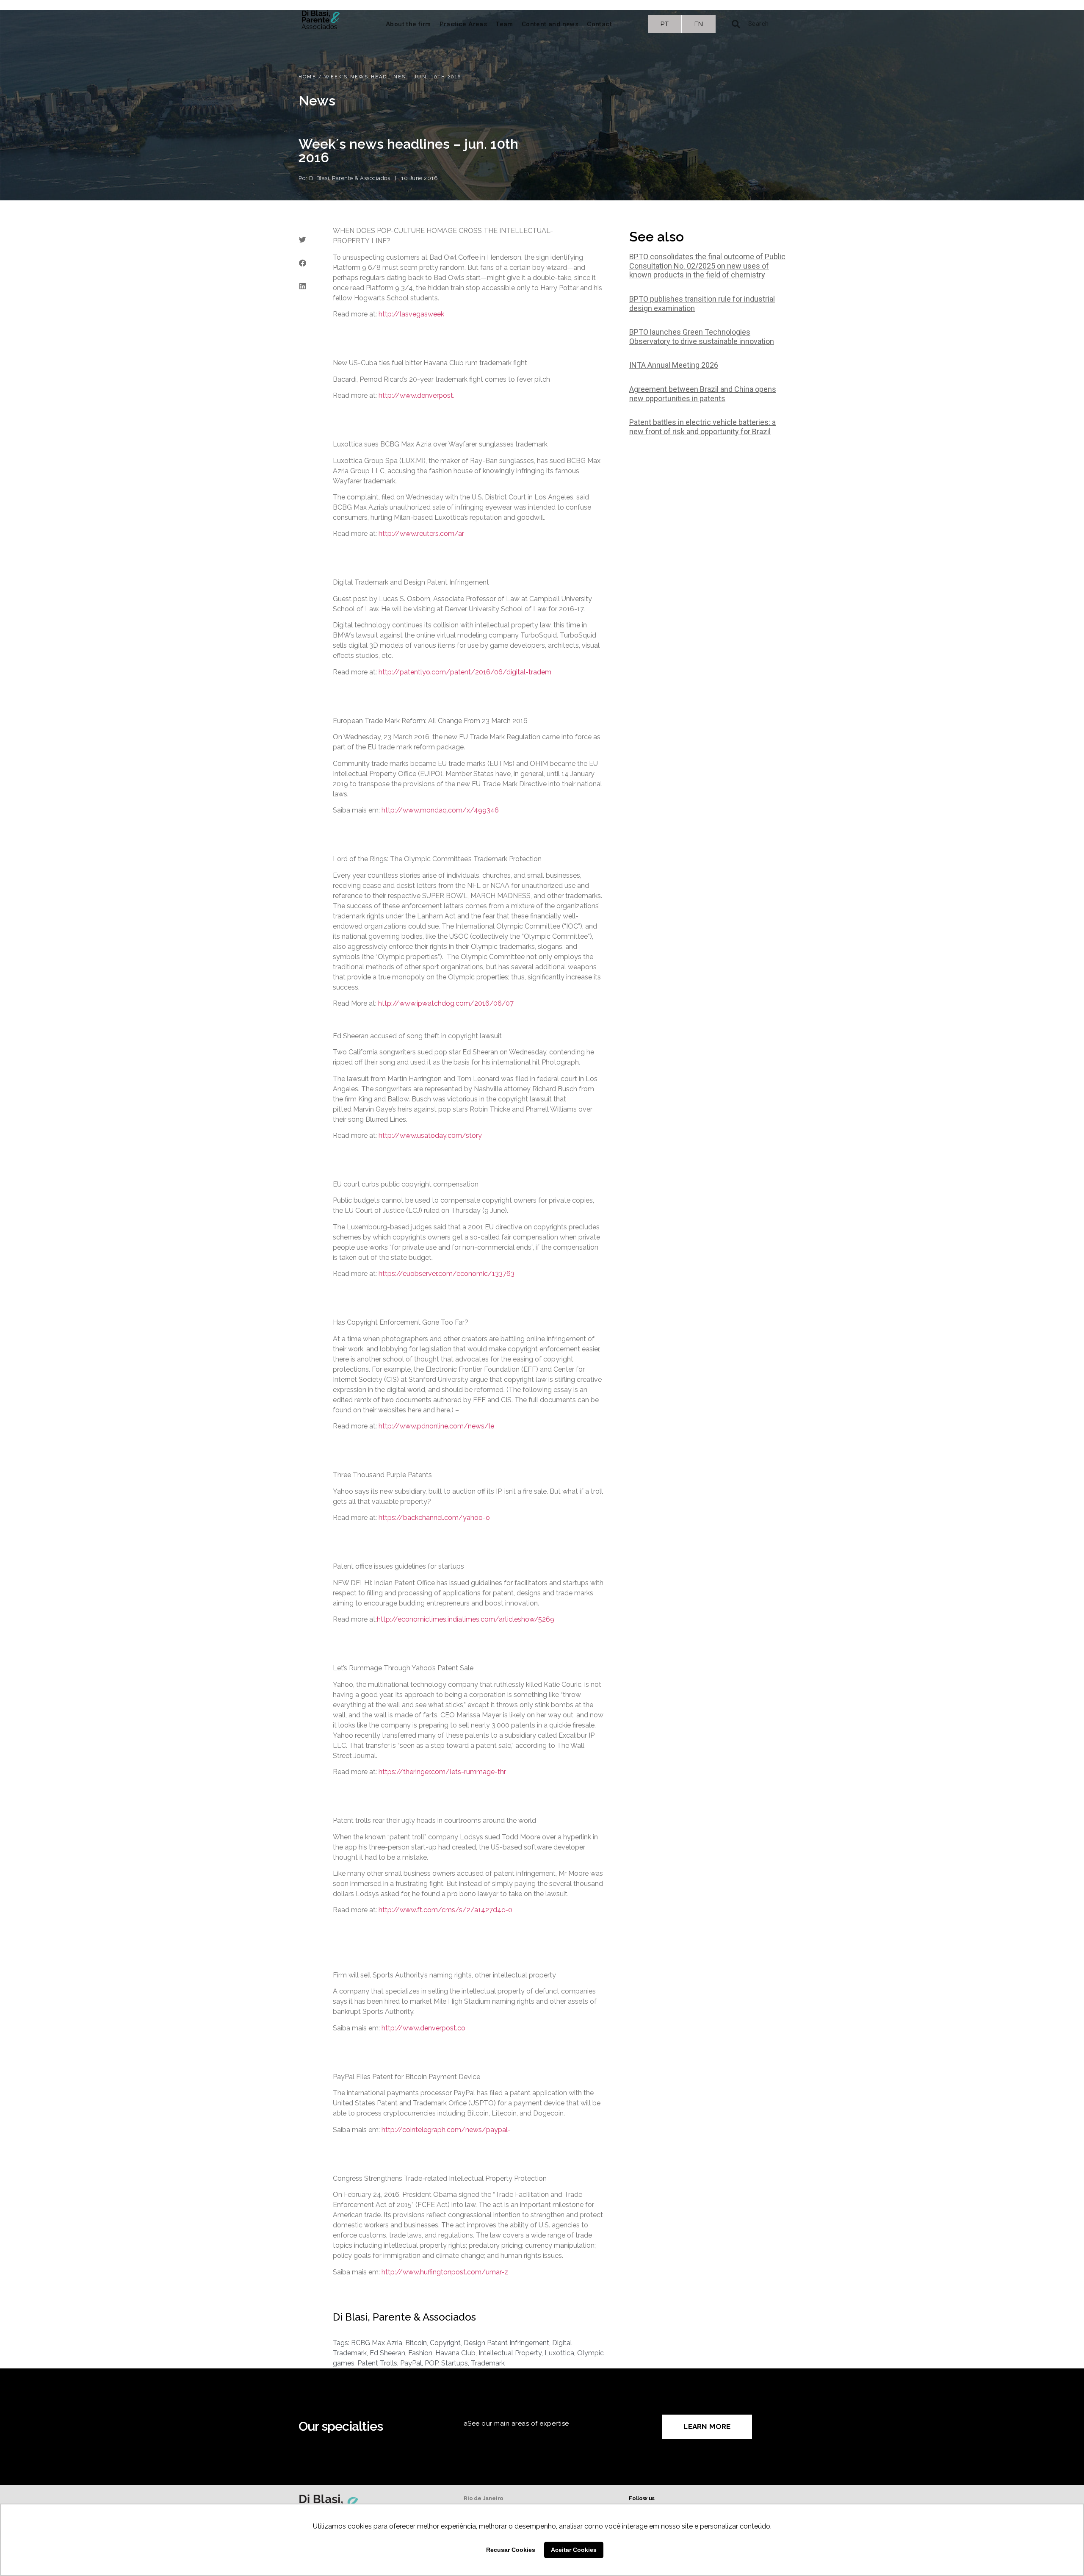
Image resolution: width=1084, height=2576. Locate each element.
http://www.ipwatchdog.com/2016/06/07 (446, 1003)
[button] (302, 240)
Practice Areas (463, 24)
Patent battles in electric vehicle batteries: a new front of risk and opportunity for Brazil (702, 427)
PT (665, 24)
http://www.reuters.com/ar (421, 534)
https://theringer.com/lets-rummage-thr (442, 1772)
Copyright (445, 2343)
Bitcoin (416, 2343)
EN (699, 24)
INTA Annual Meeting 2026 (674, 365)
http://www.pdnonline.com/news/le (436, 1426)
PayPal (411, 2363)
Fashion (420, 2353)
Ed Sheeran (387, 2353)
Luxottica (559, 2353)
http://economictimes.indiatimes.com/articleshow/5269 (466, 1619)
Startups (455, 2363)
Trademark (488, 2363)
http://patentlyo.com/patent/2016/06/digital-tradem (465, 672)
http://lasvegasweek (411, 314)
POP (431, 2363)
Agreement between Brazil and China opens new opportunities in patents (703, 394)
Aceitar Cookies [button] (574, 2550)
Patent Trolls (377, 2363)
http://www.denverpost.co (423, 2028)
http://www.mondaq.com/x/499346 (440, 810)
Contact (599, 24)
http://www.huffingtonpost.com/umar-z (445, 2272)
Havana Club (455, 2353)
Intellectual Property (510, 2353)
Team (504, 24)
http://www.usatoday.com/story (430, 1135)
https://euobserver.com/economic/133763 (447, 1274)
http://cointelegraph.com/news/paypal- (446, 2130)
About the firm (408, 24)
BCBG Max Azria (377, 2343)
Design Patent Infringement (506, 2343)
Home (307, 77)
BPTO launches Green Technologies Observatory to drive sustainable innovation (702, 337)
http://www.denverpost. (416, 395)
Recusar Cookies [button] (511, 2550)
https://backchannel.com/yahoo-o (434, 1518)
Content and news (550, 24)
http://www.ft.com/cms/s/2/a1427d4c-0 (445, 1910)
